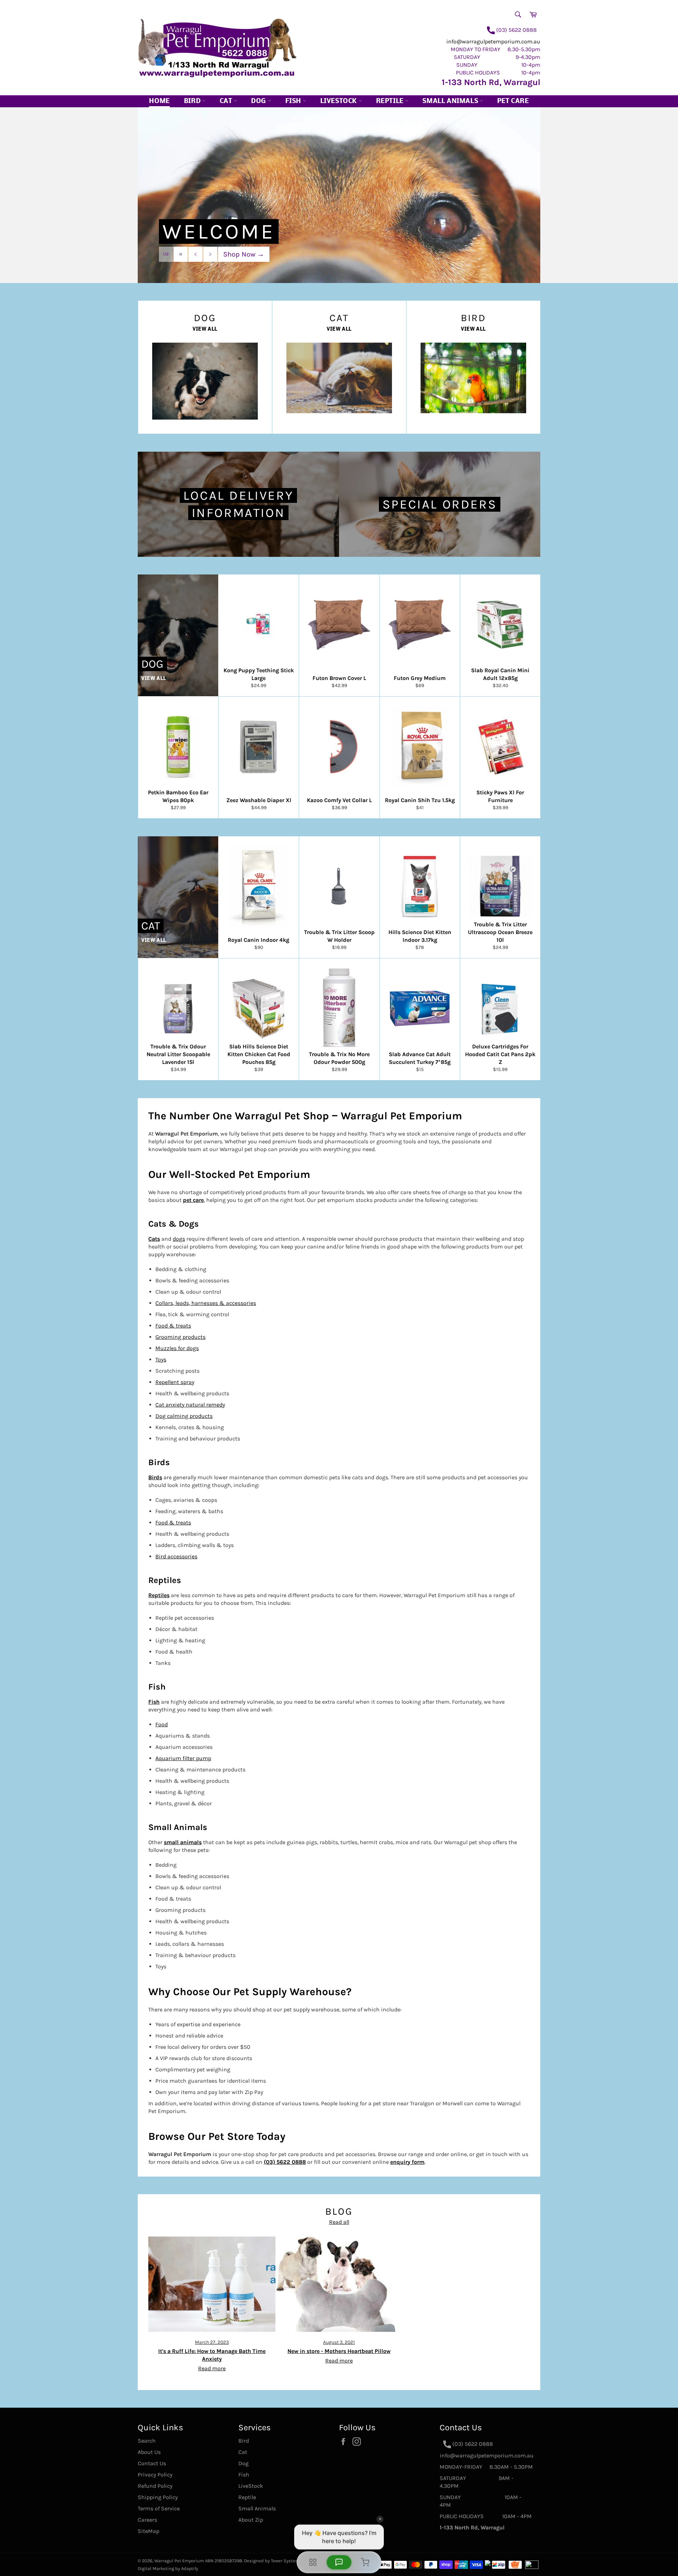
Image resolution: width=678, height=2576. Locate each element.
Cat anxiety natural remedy (190, 1405)
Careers (147, 2520)
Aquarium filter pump (183, 1758)
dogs (179, 1239)
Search (147, 2441)
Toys (161, 1359)
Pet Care (513, 101)
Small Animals (451, 101)
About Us (149, 2452)
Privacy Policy (155, 2475)
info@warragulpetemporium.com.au (493, 41)
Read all (339, 2222)
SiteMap (148, 2531)
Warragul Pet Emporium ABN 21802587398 (198, 2561)
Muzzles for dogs (177, 1348)
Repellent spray (175, 1382)
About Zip (251, 2520)
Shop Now (244, 254)
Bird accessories (176, 1556)
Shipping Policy (158, 2497)
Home (159, 101)
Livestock (340, 101)
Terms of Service (159, 2508)
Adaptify (190, 2568)
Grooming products (180, 1337)
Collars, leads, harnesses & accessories (206, 1303)
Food (162, 1724)
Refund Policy (155, 2486)
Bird (193, 101)
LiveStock (251, 2486)
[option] (339, 195)
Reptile (391, 101)
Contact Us (152, 2463)
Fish (294, 101)
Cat (227, 101)
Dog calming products (184, 1416)
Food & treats (173, 1326)
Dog (259, 101)
